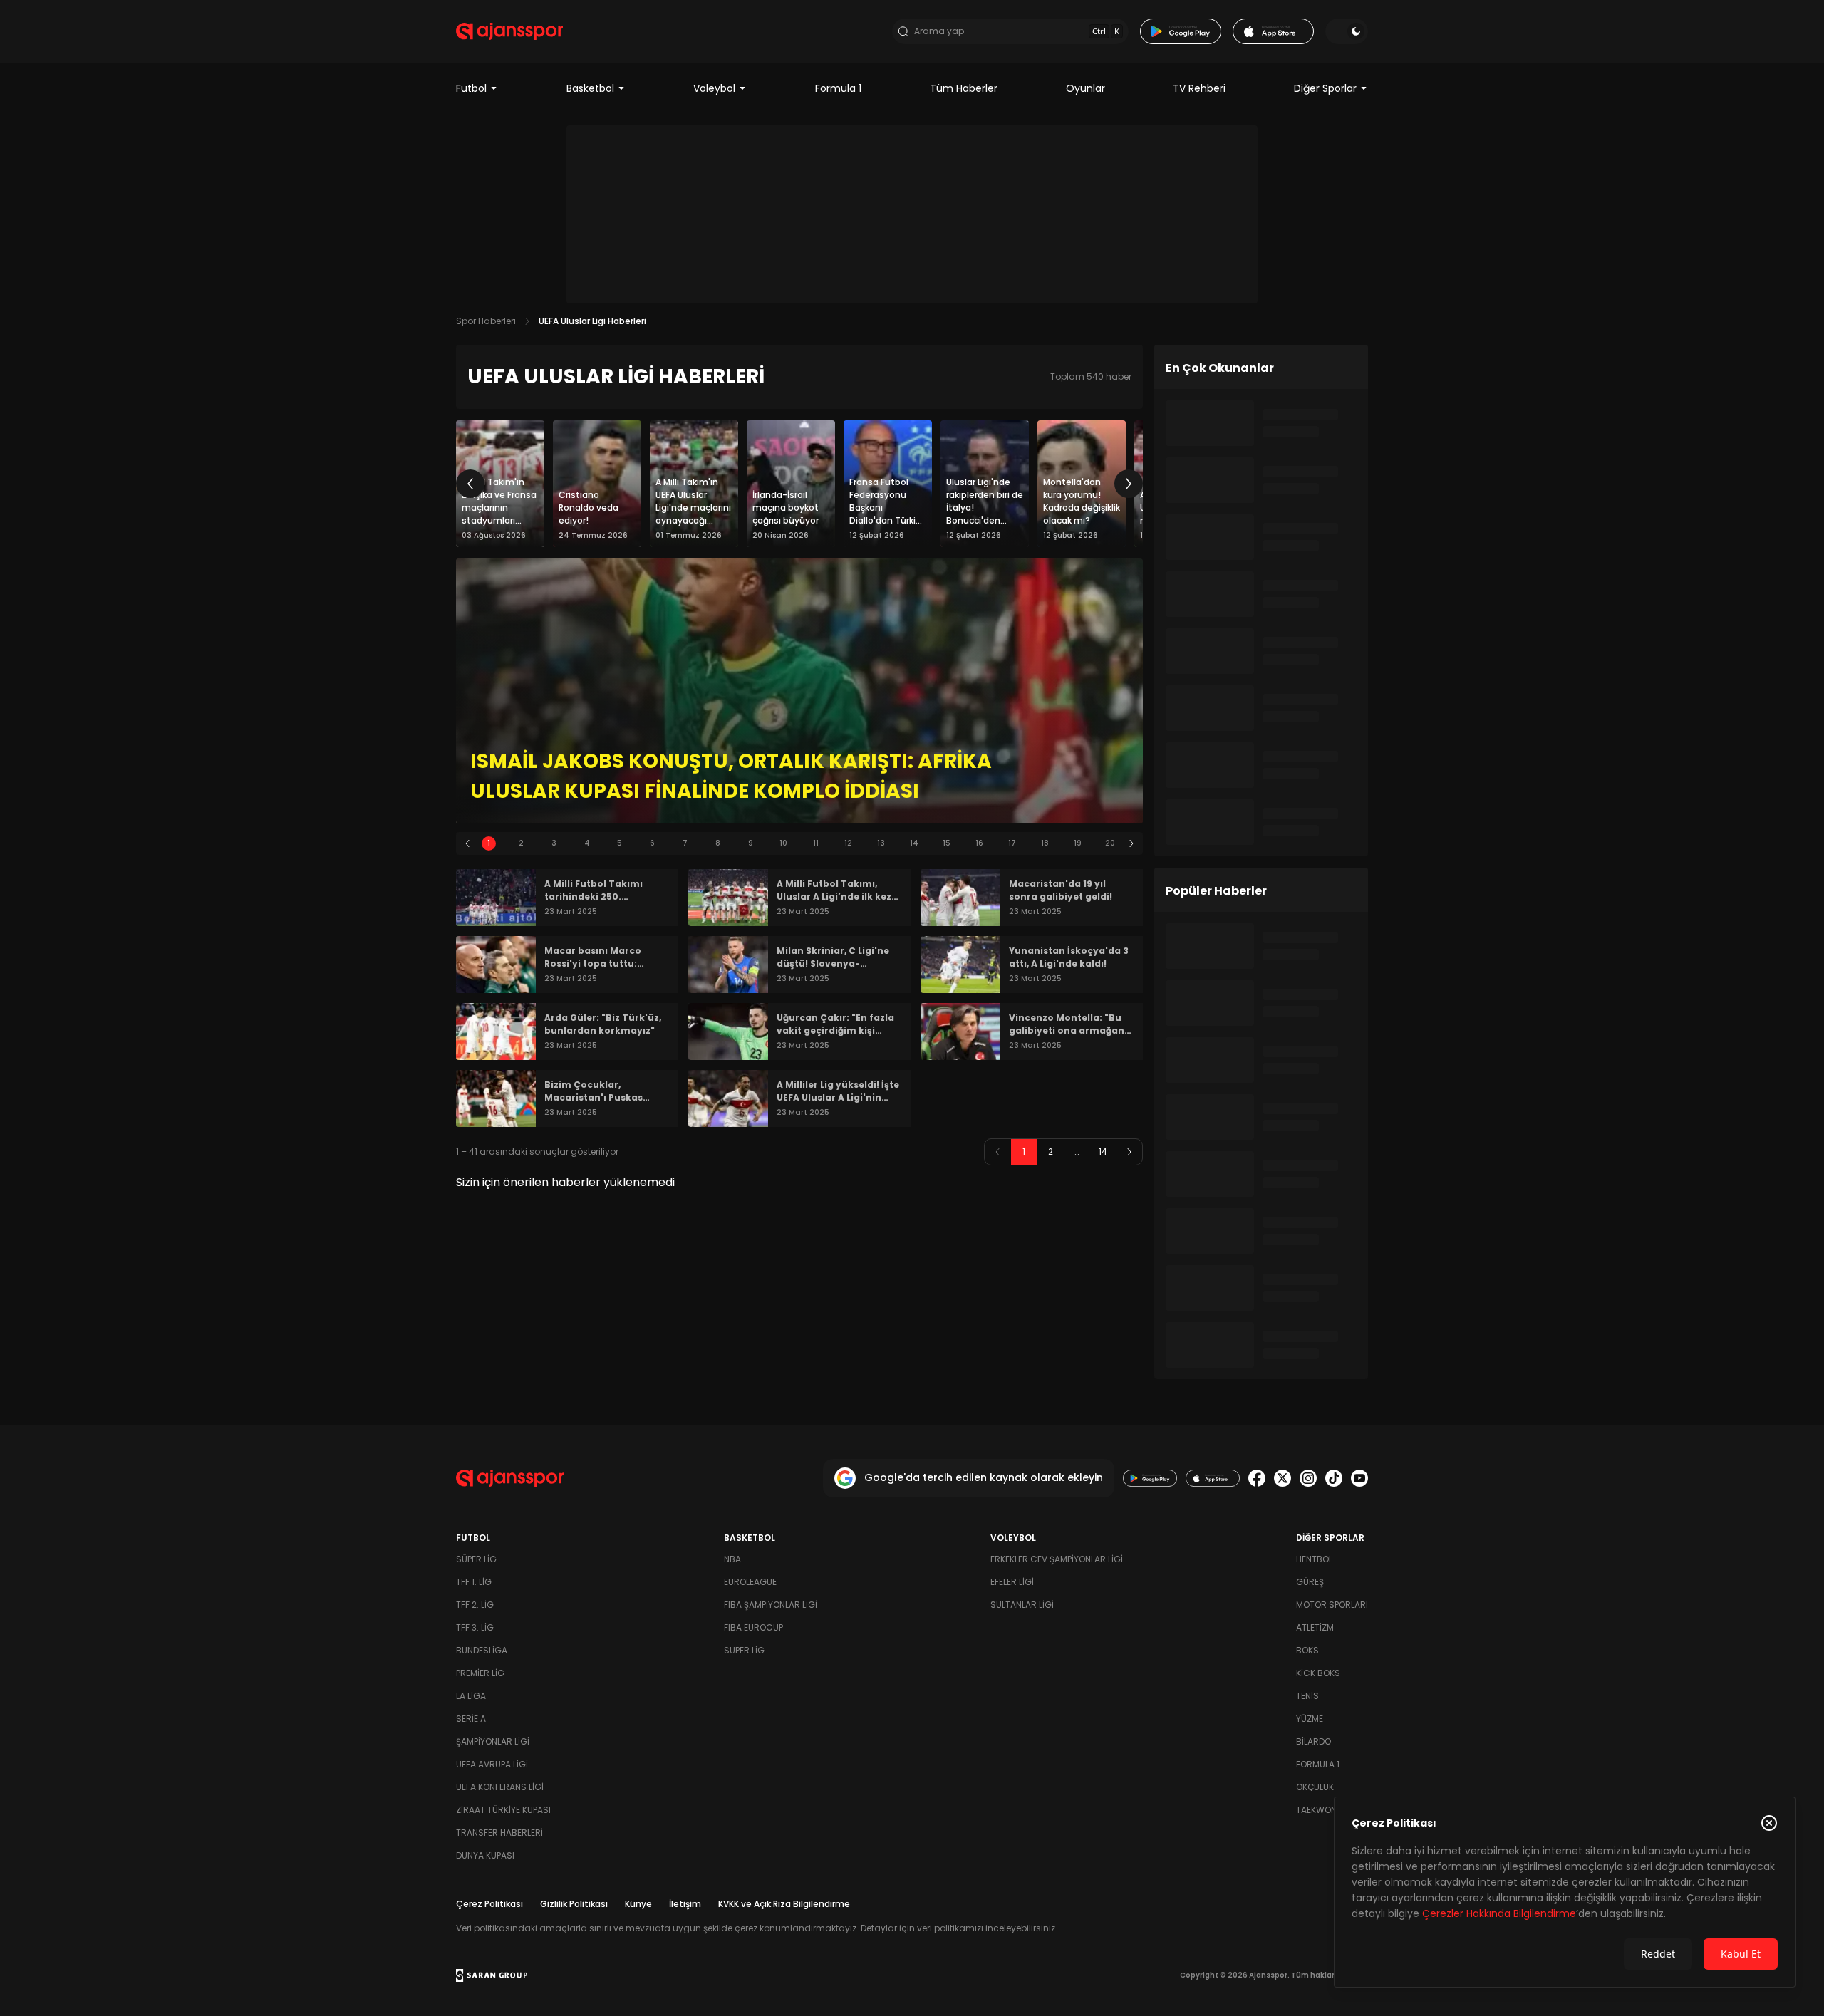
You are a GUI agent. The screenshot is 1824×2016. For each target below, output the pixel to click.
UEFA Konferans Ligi (500, 1787)
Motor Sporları (1332, 1605)
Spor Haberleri (486, 321)
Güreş (1310, 1582)
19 (1078, 843)
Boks (1307, 1650)
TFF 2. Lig (475, 1605)
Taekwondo (1322, 1810)
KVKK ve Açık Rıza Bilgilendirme (784, 1904)
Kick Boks (1318, 1673)
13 (881, 843)
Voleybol (714, 88)
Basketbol (590, 88)
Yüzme (1310, 1719)
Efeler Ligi (1012, 1582)
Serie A (471, 1719)
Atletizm (1315, 1627)
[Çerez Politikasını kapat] (1769, 1823)
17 (1012, 843)
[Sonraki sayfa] (1129, 1152)
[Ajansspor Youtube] (1359, 1478)
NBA (732, 1559)
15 (947, 843)
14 (914, 843)
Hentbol (1314, 1559)
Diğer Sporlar (1325, 88)
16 (979, 843)
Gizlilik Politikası (574, 1904)
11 (816, 843)
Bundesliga (482, 1650)
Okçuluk (1315, 1787)
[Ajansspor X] (1282, 1478)
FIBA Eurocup (753, 1627)
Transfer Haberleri (499, 1833)
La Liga (471, 1696)
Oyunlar (1085, 88)
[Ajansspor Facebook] (1257, 1478)
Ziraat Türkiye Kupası (503, 1810)
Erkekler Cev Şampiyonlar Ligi (1057, 1559)
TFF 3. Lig (475, 1627)
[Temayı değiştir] (1347, 31)
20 (1110, 843)
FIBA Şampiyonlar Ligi (771, 1605)
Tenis (1307, 1696)
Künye (638, 1904)
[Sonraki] (1129, 484)
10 (783, 843)
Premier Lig (480, 1673)
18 (1045, 843)
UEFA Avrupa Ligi (492, 1764)
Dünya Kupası (485, 1855)
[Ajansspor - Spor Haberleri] (509, 31)
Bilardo (1313, 1741)
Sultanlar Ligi (1022, 1605)
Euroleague (750, 1582)
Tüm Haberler (964, 88)
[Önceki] (470, 484)
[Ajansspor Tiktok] (1334, 1478)
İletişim (685, 1904)
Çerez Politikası (489, 1904)
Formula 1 (838, 88)
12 (848, 843)
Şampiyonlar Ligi (493, 1741)
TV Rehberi (1199, 88)
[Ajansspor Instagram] (1308, 1478)
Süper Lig (476, 1559)
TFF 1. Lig (474, 1582)
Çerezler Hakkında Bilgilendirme (1499, 1913)
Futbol (471, 88)
